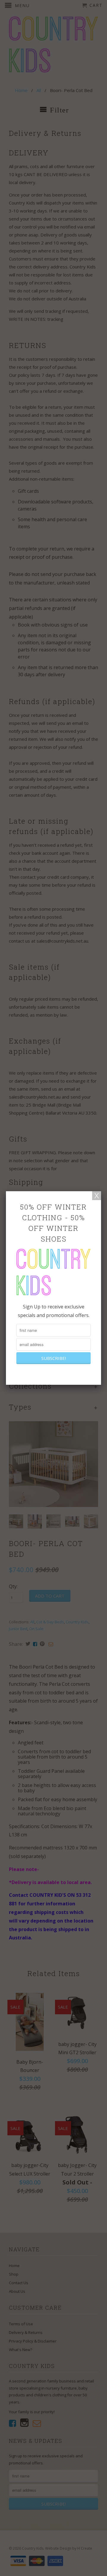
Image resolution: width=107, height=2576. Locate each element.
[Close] (97, 1196)
